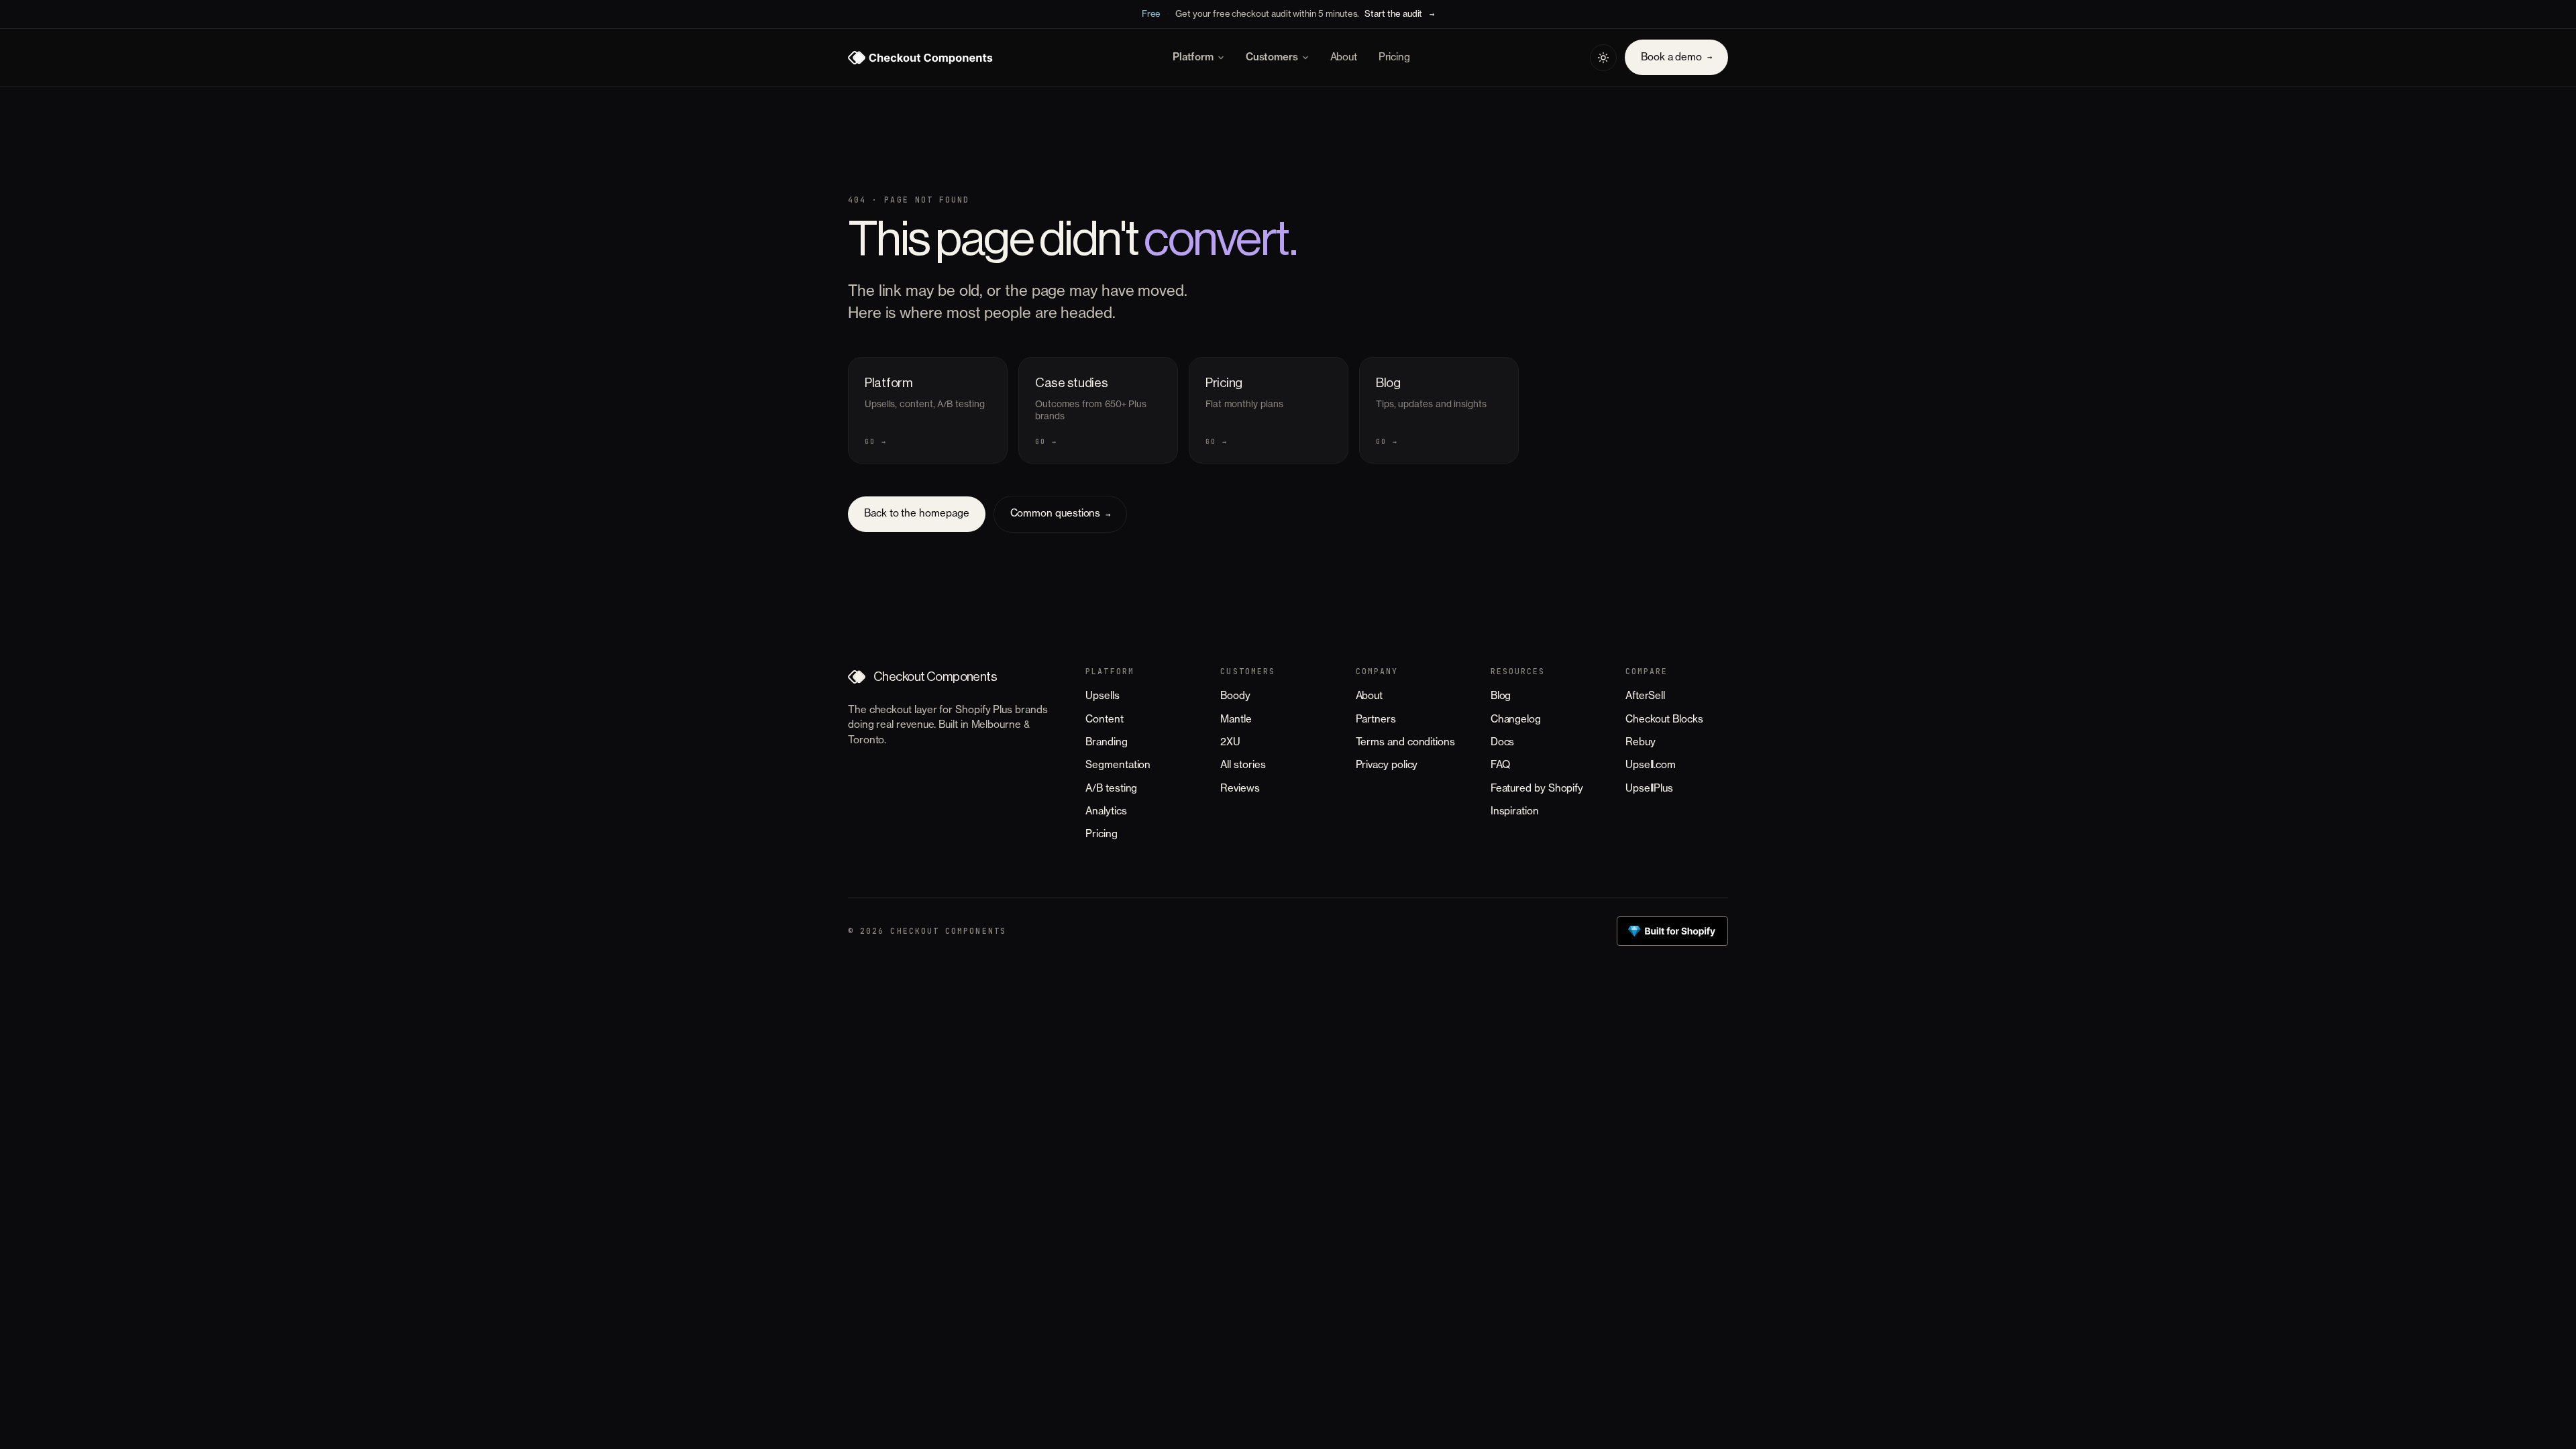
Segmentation (1118, 765)
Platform (1193, 57)
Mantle (1236, 719)
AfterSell (1645, 696)
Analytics (1106, 811)
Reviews (1240, 789)
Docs (1503, 742)
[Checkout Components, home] (920, 58)
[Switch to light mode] (1603, 58)
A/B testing (1111, 789)
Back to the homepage (917, 514)
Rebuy (1641, 742)
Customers (1272, 57)
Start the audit (1393, 14)
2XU (1230, 742)
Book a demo (1676, 57)
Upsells (1102, 696)
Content (1104, 719)
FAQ (1500, 765)
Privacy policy (1387, 765)
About (1344, 57)
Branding (1106, 742)
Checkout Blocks (1664, 719)
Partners (1376, 719)
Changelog (1516, 719)
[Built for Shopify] (1672, 931)
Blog (1501, 696)
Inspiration (1515, 811)
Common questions (1061, 514)
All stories (1243, 765)
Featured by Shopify (1537, 789)
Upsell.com (1651, 765)
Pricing (1394, 57)
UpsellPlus (1649, 789)
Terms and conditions (1405, 742)
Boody (1235, 696)
